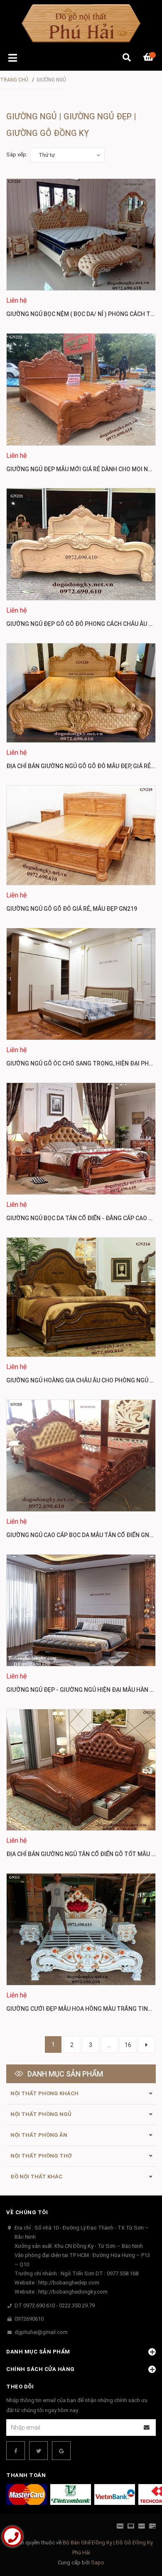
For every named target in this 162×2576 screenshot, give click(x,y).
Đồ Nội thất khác (36, 2177)
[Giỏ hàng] (150, 58)
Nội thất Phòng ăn (39, 2135)
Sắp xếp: (17, 155)
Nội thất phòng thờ (41, 2156)
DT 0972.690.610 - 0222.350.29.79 (55, 2305)
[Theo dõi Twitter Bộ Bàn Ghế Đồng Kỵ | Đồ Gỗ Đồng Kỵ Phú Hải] (38, 2451)
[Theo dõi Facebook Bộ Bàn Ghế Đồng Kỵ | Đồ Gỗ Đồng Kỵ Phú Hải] (16, 2451)
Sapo (98, 2562)
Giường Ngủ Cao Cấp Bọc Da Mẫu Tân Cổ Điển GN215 (83, 1535)
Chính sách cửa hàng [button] (40, 2369)
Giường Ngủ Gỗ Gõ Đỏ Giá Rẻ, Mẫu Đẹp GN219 (72, 909)
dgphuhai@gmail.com (41, 2332)
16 (128, 2045)
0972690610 (29, 2319)
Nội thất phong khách (44, 2093)
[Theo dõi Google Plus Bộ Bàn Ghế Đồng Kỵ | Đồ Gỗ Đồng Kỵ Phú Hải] (61, 2451)
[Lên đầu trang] (139, 2535)
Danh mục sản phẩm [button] (38, 2352)
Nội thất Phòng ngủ (41, 2114)
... (109, 2045)
